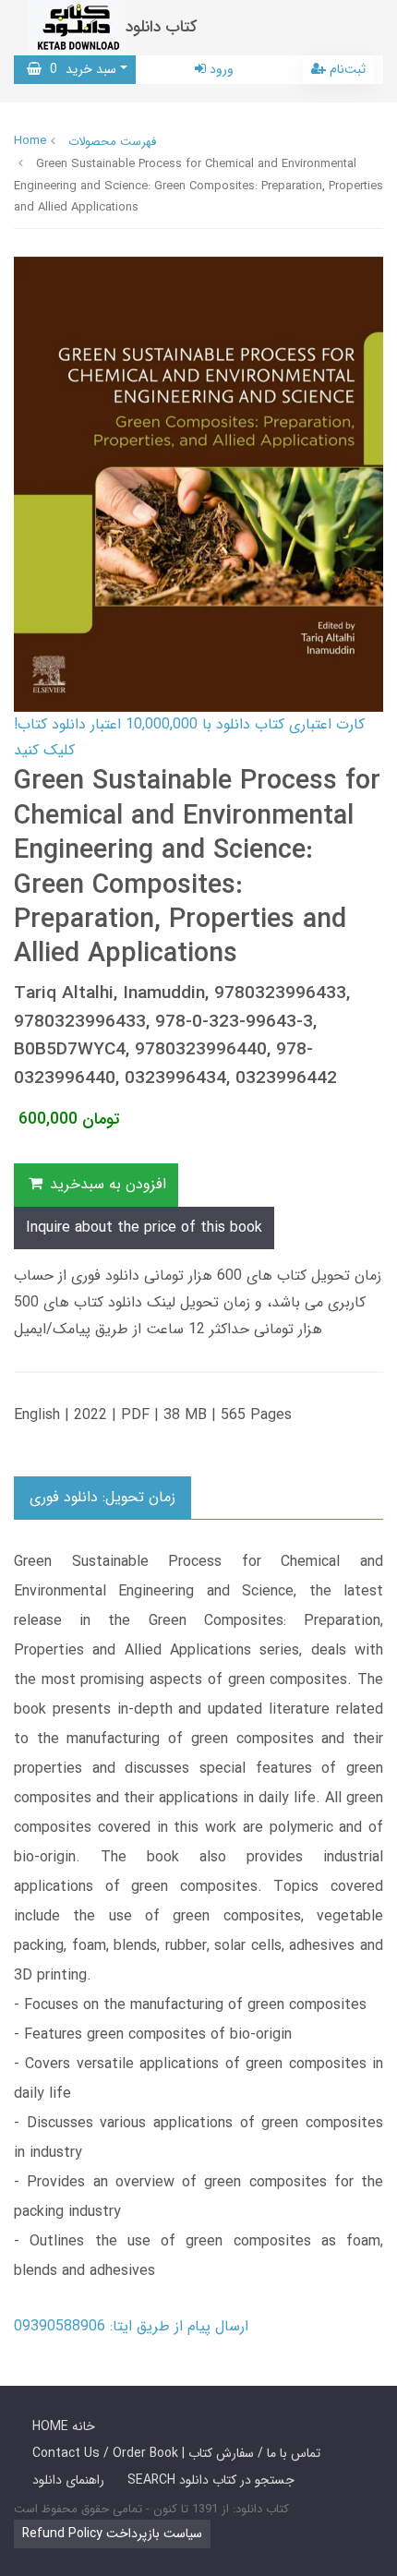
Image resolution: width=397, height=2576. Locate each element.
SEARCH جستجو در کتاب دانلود (211, 2480)
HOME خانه (64, 2426)
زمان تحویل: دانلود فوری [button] (102, 1497)
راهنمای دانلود (68, 2480)
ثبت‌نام (346, 69)
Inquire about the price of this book (144, 1228)
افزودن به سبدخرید (106, 1184)
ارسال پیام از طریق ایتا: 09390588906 (131, 2326)
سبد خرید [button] (79, 69)
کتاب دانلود (162, 27)
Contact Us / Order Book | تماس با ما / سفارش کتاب (176, 2453)
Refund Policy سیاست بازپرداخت (112, 2534)
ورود (220, 69)
